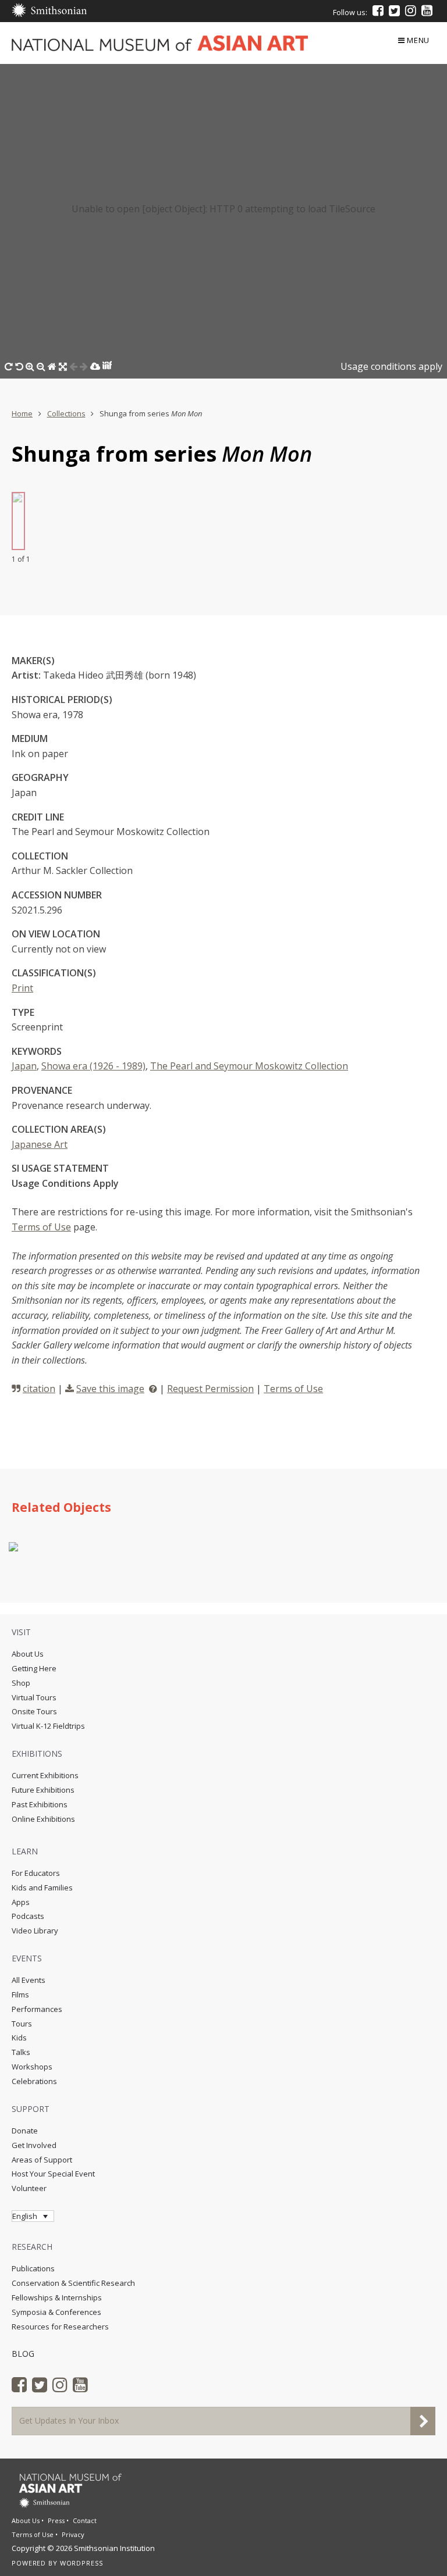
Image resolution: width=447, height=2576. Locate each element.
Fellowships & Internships (57, 2297)
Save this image (110, 1389)
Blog (23, 2354)
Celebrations (34, 2081)
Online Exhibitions (43, 1819)
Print (22, 988)
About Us (28, 1654)
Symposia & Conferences (56, 2312)
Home (22, 413)
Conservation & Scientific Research (73, 2283)
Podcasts (28, 1916)
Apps (21, 1902)
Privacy (73, 2534)
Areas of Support (42, 2160)
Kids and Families (42, 1888)
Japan (24, 1066)
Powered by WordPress (57, 2563)
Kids (19, 2038)
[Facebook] (378, 10)
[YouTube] (427, 10)
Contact (85, 2520)
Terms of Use (41, 1227)
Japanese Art (40, 1144)
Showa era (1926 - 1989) (93, 1066)
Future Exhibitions (43, 1790)
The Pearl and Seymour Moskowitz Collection (249, 1066)
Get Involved (34, 2145)
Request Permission (210, 1389)
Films (20, 1995)
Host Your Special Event (53, 2174)
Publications (33, 2268)
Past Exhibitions (40, 1804)
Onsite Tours (34, 1711)
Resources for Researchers (60, 2327)
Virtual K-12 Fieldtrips (48, 1726)
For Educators (36, 1873)
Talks (21, 2052)
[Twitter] (394, 10)
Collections (66, 413)
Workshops (32, 2067)
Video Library (35, 1931)
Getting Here (34, 1668)
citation (39, 1389)
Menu (418, 40)
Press (56, 2520)
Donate (25, 2131)
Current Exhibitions (45, 1775)
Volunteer (29, 2188)
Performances (37, 2009)
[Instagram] (411, 10)
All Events (29, 1980)
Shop (21, 1683)
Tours (22, 2024)
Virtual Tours (34, 1697)
